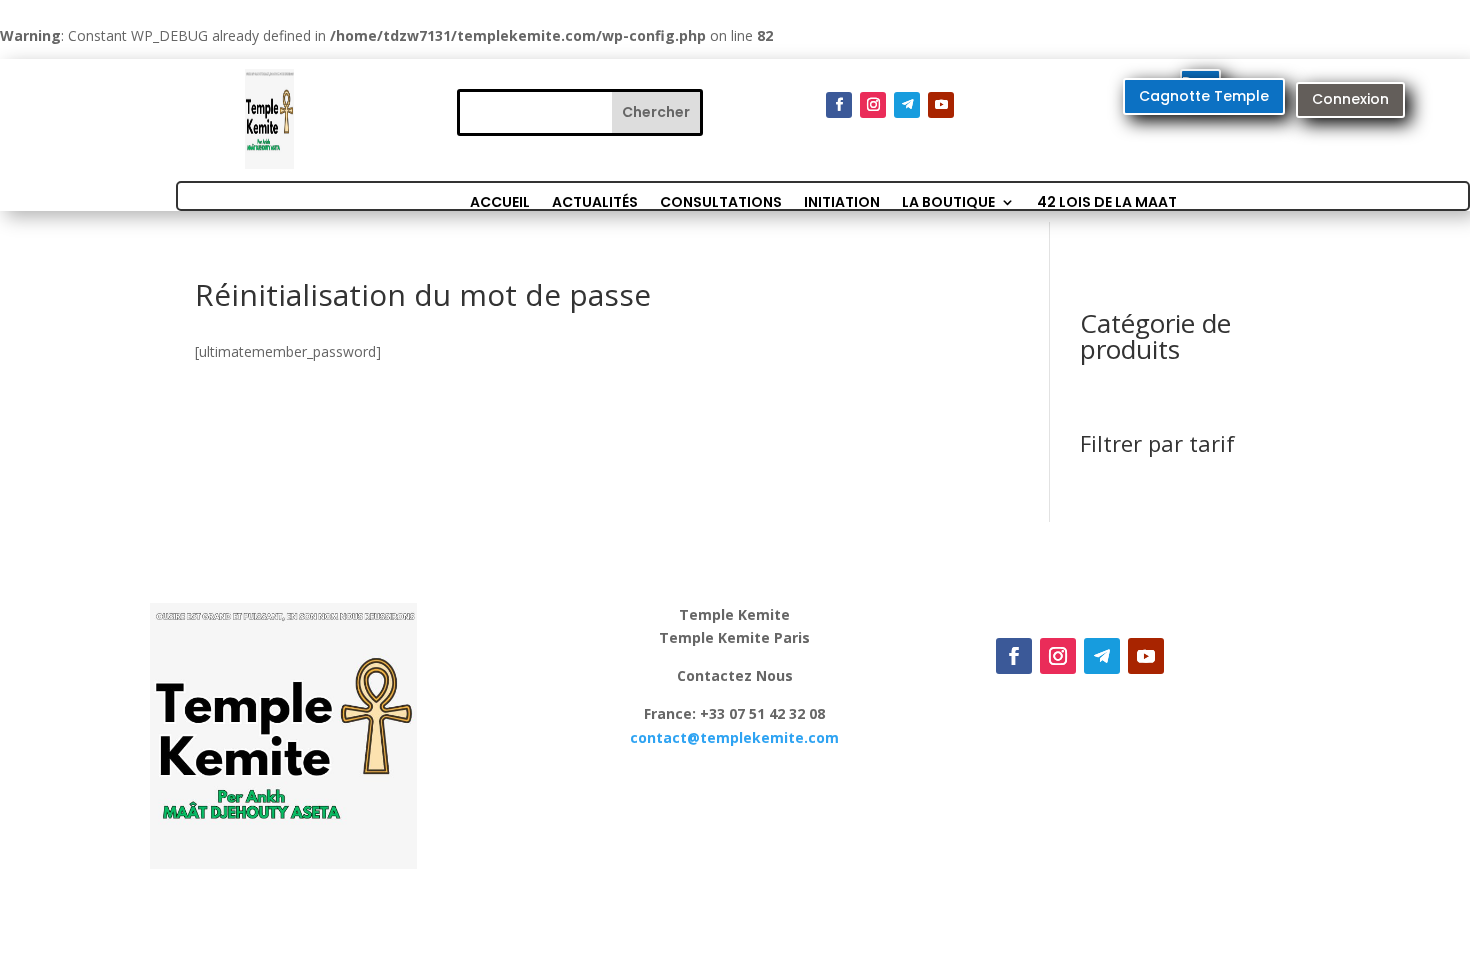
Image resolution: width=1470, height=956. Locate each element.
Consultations (721, 200)
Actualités (595, 200)
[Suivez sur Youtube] (941, 105)
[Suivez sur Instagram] (873, 105)
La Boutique (948, 200)
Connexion (1350, 99)
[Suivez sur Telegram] (907, 105)
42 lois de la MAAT (1107, 200)
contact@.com (734, 737)
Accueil (500, 200)
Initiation (842, 200)
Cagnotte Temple (1204, 96)
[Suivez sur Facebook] (839, 105)
